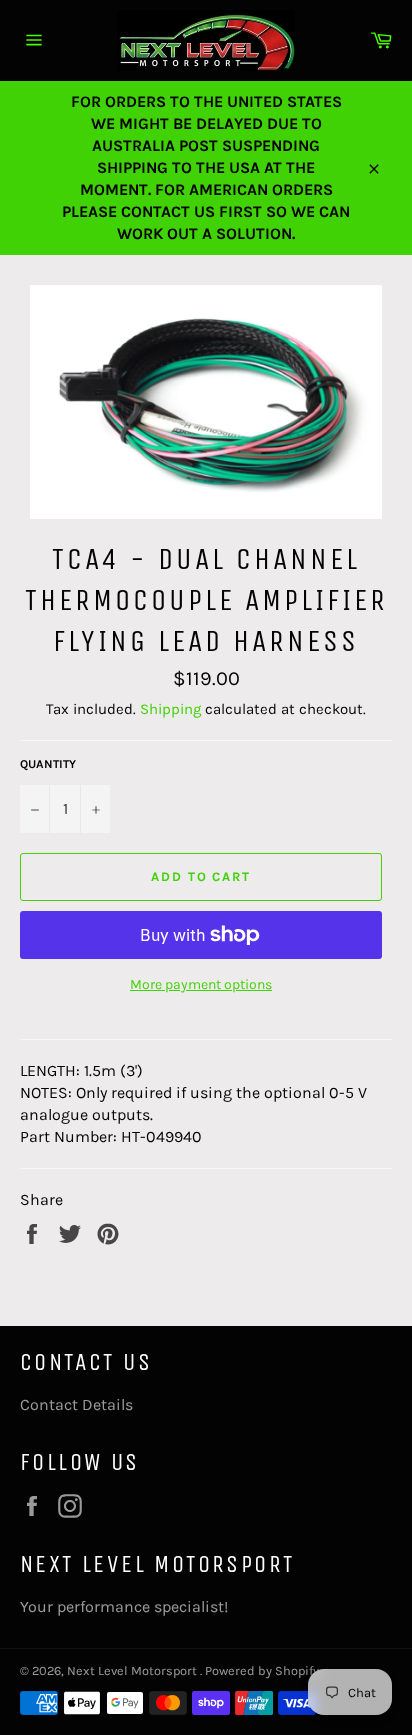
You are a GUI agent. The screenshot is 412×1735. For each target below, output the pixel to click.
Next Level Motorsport (133, 1670)
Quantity (48, 764)
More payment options (201, 984)
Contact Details (76, 1404)
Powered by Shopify (262, 1670)
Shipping (170, 709)
